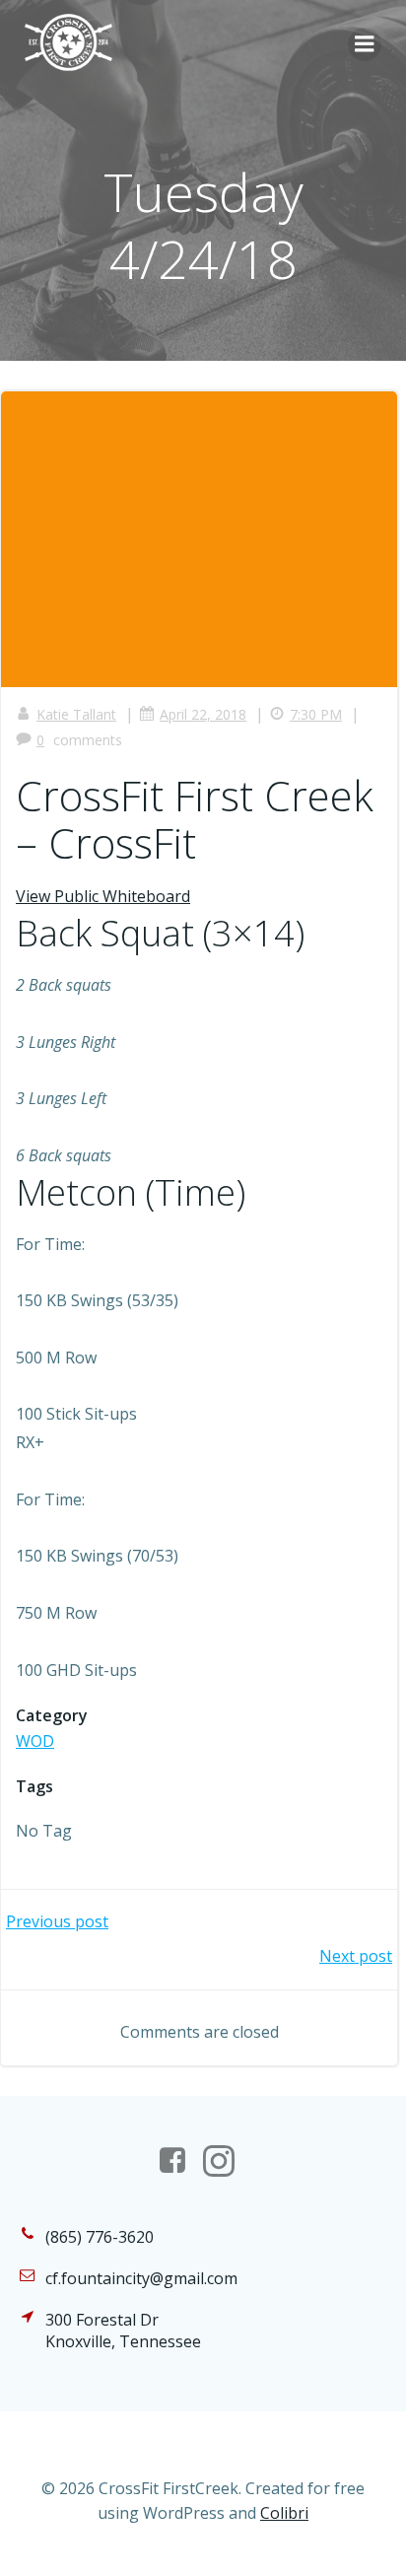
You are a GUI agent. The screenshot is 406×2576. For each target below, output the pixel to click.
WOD (35, 1741)
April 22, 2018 (203, 714)
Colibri (284, 2513)
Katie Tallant (76, 714)
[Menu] (365, 44)
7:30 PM (316, 714)
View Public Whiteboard (103, 896)
